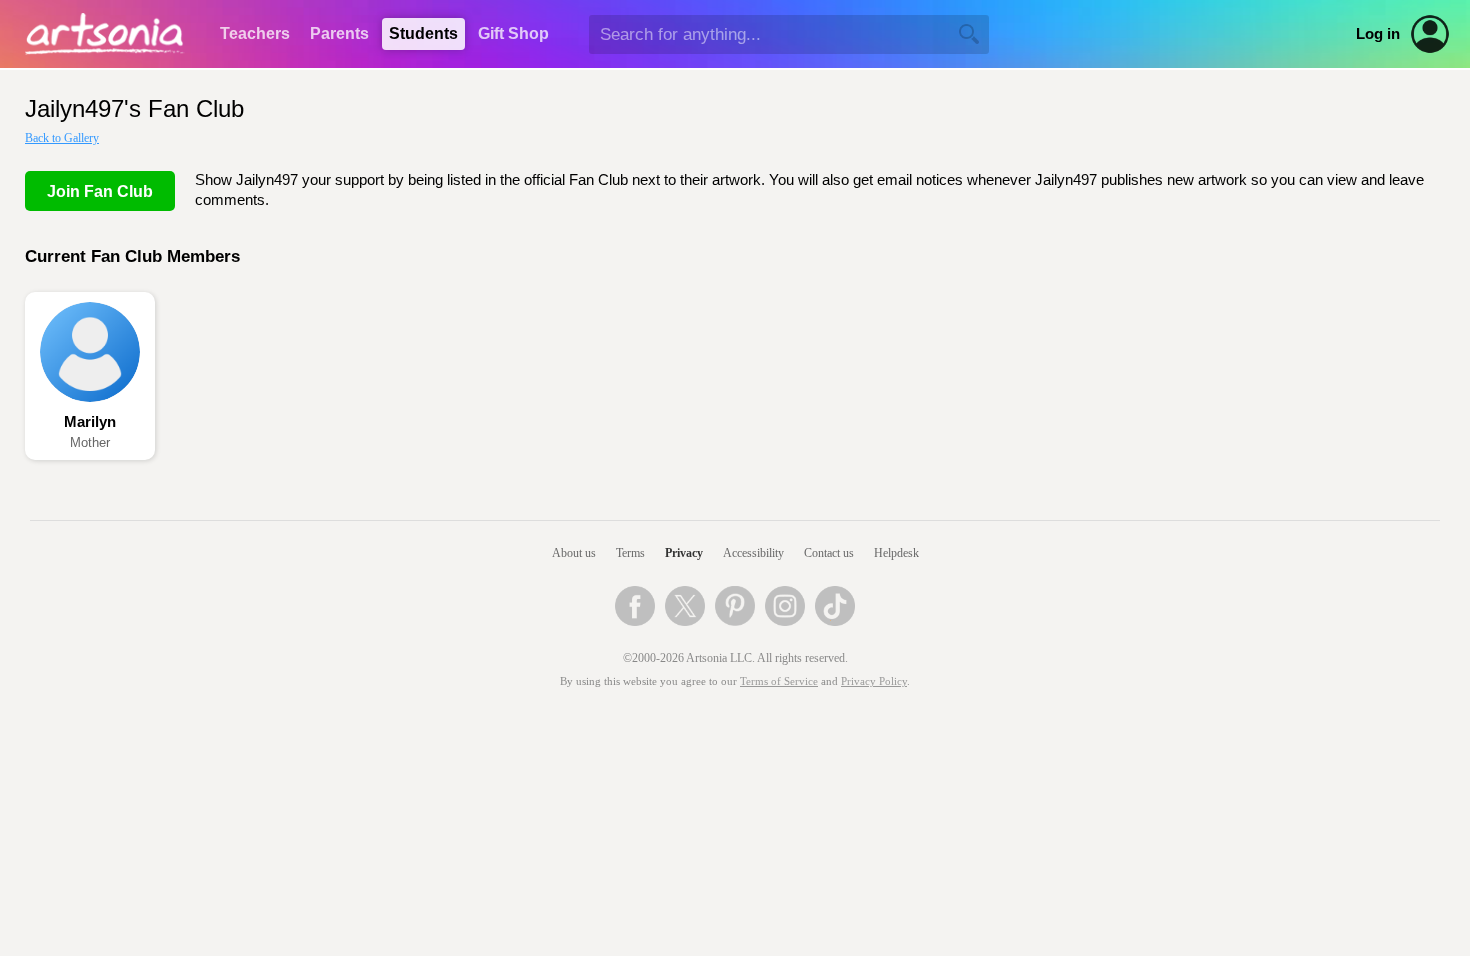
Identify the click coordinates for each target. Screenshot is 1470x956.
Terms (630, 553)
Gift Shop (513, 33)
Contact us (829, 553)
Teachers (255, 33)
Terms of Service (779, 681)
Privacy (684, 553)
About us (574, 553)
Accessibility (753, 553)
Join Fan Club (100, 191)
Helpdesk (896, 553)
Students (423, 33)
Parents (339, 33)
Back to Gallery (62, 138)
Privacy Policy (874, 681)
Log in (1378, 34)
